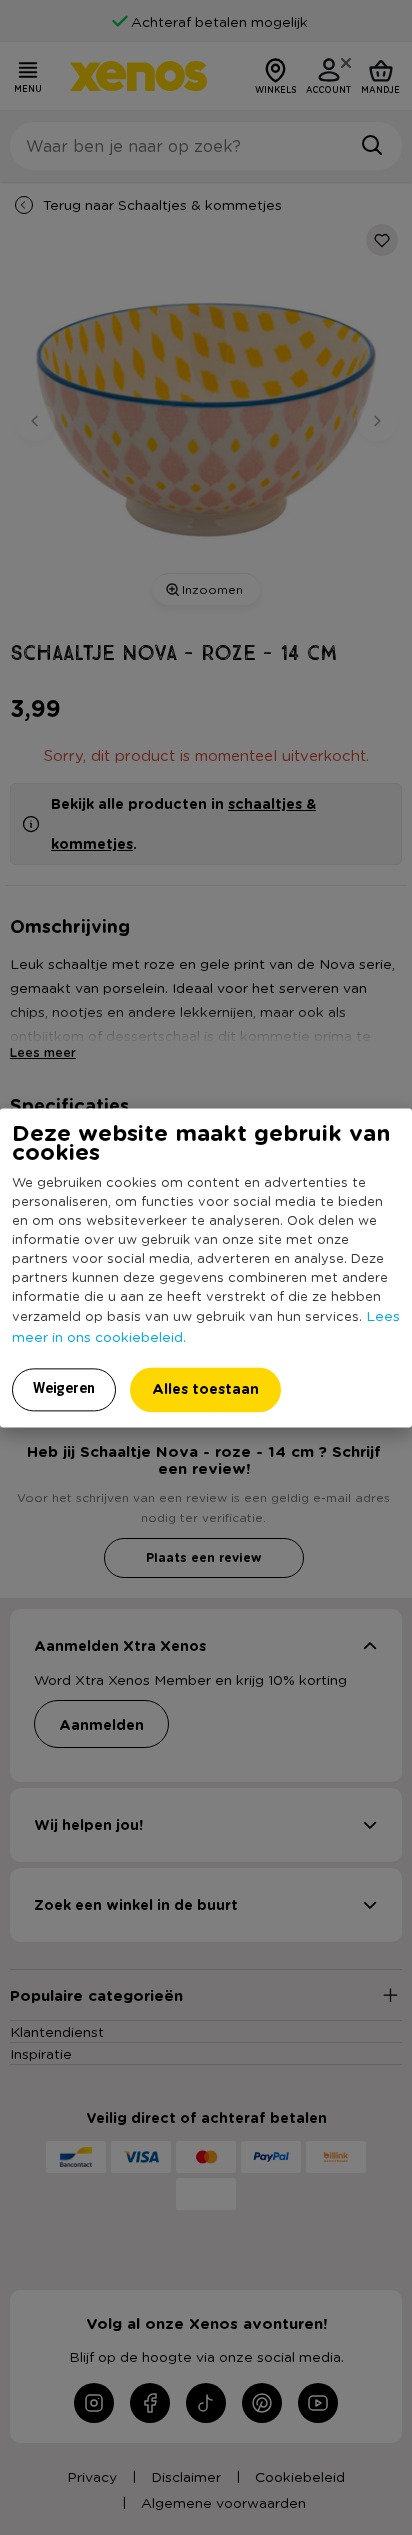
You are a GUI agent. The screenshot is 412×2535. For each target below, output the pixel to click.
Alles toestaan (205, 1388)
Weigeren (64, 1388)
